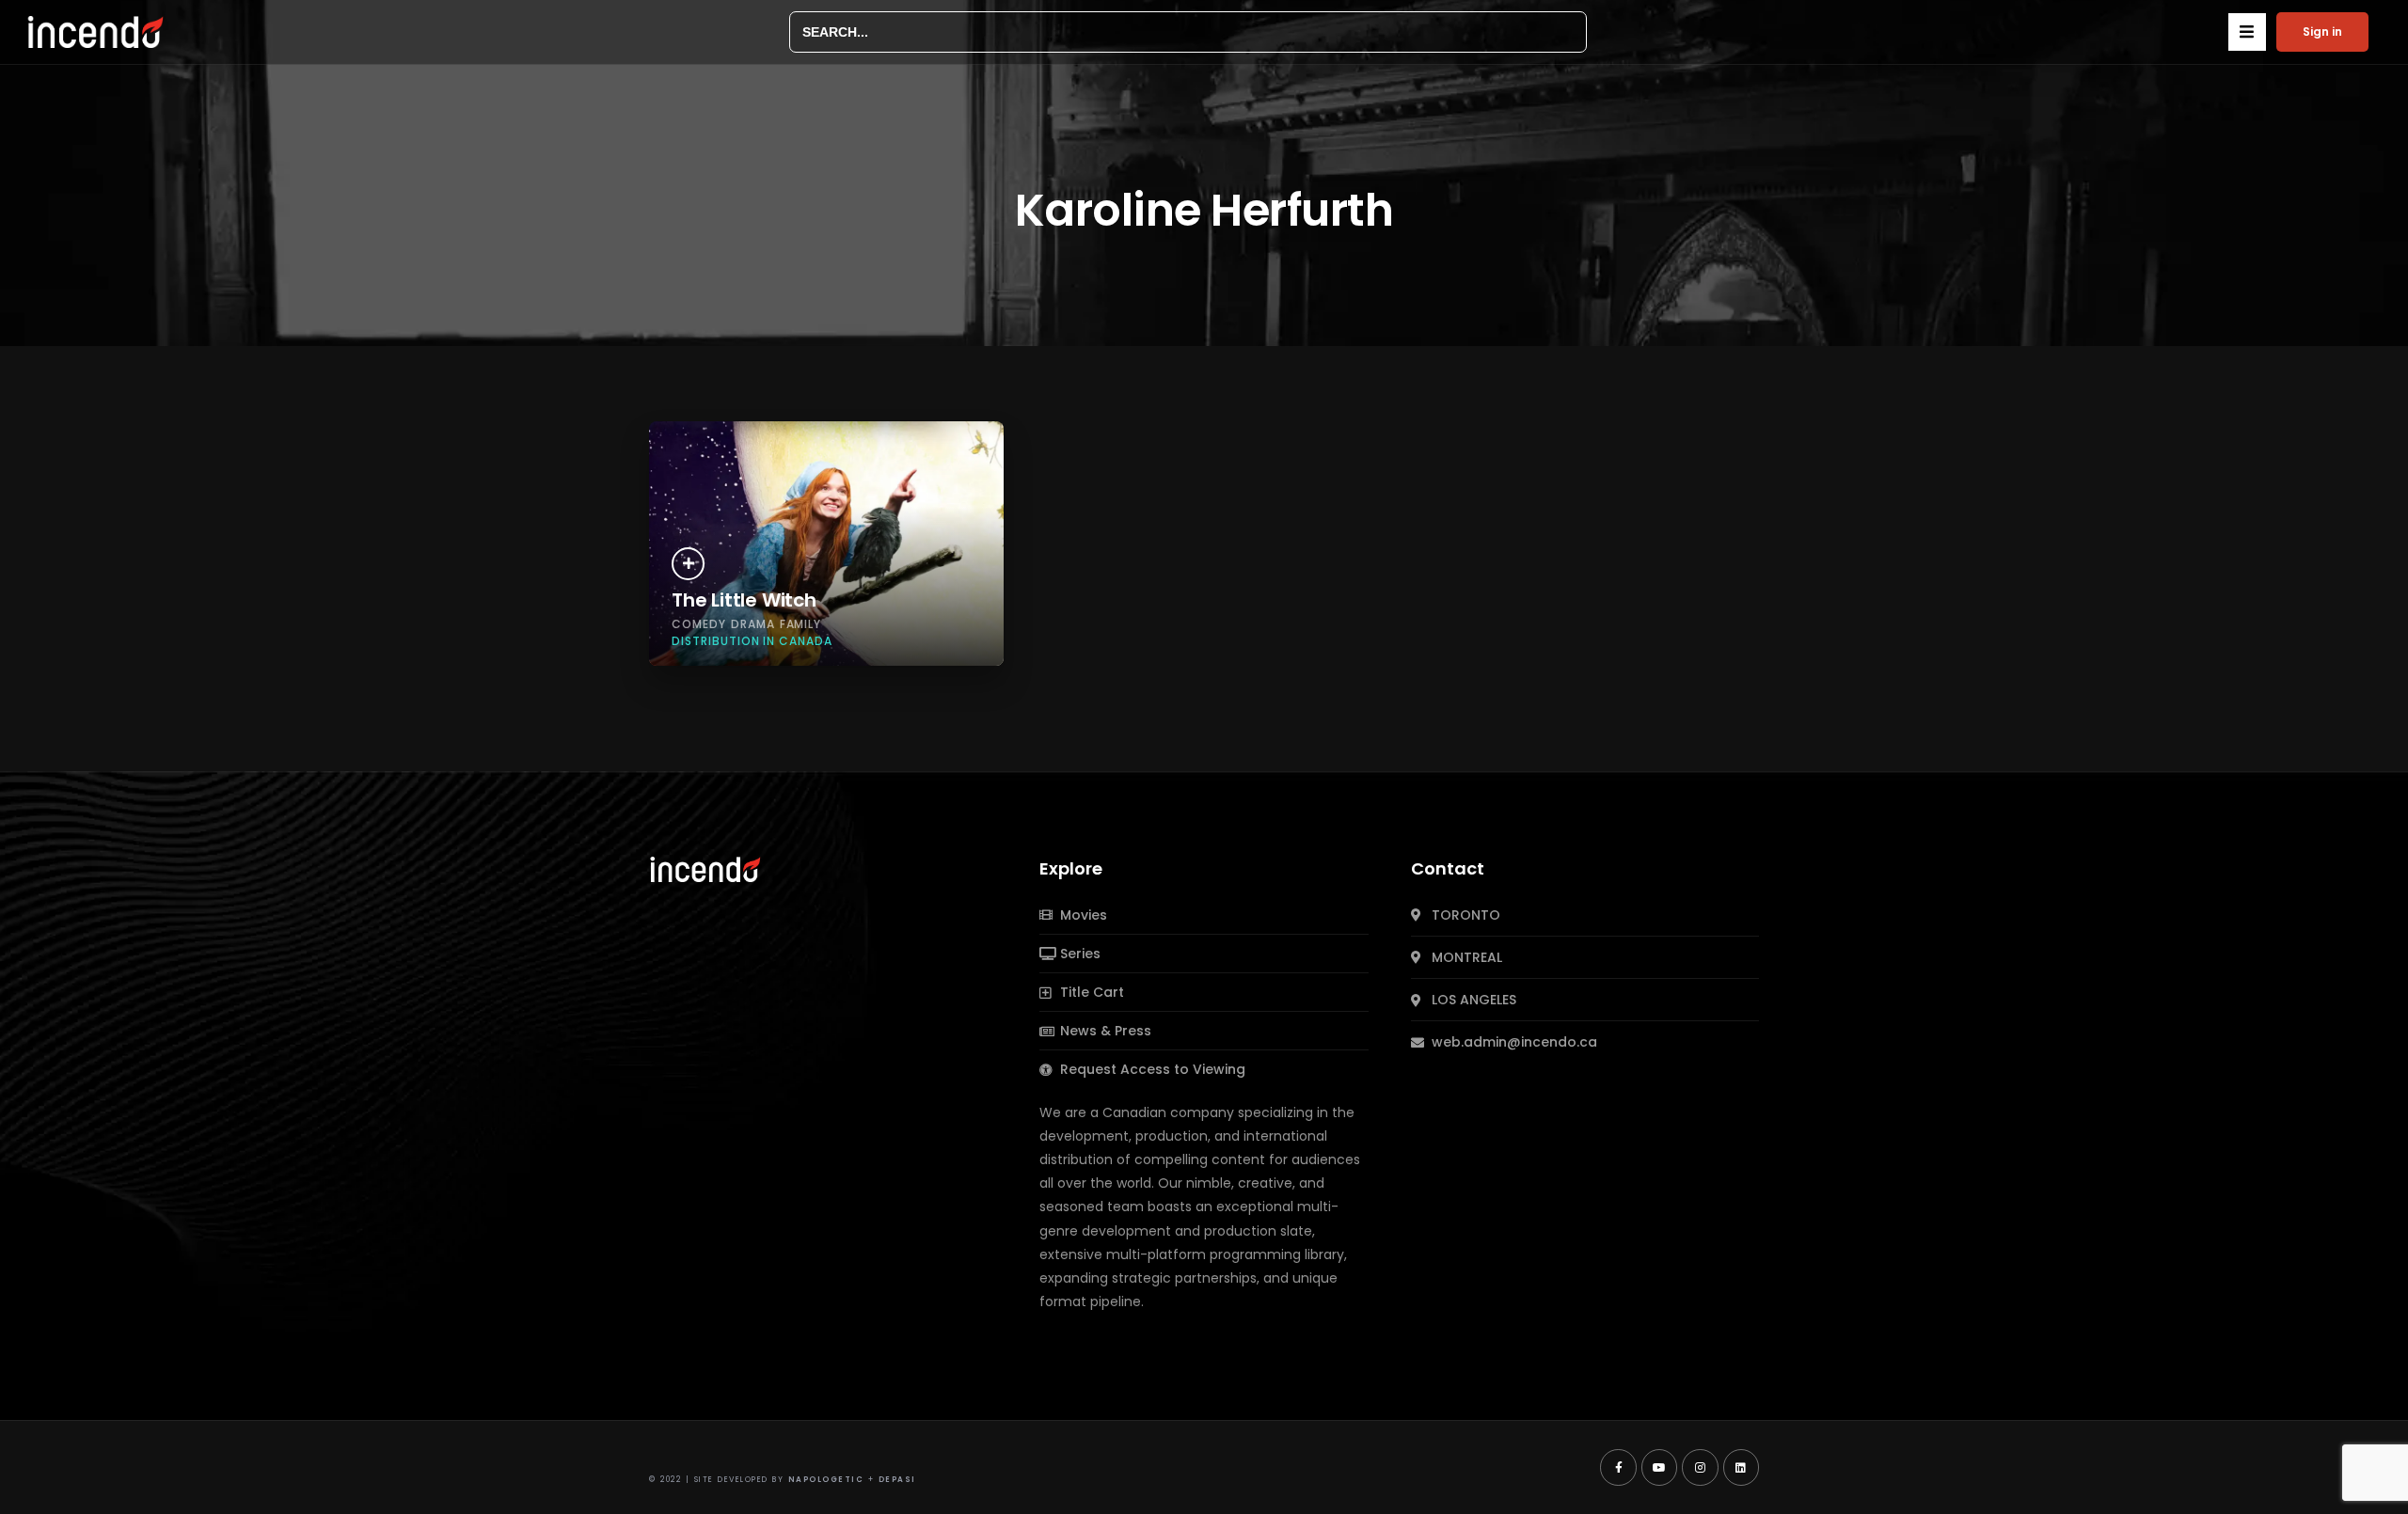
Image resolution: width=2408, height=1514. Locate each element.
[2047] (688, 564)
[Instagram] (1700, 1467)
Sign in (2322, 32)
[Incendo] (706, 868)
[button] (2247, 32)
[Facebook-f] (1618, 1467)
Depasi (897, 1480)
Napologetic (826, 1480)
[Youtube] (1659, 1467)
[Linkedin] (1741, 1467)
